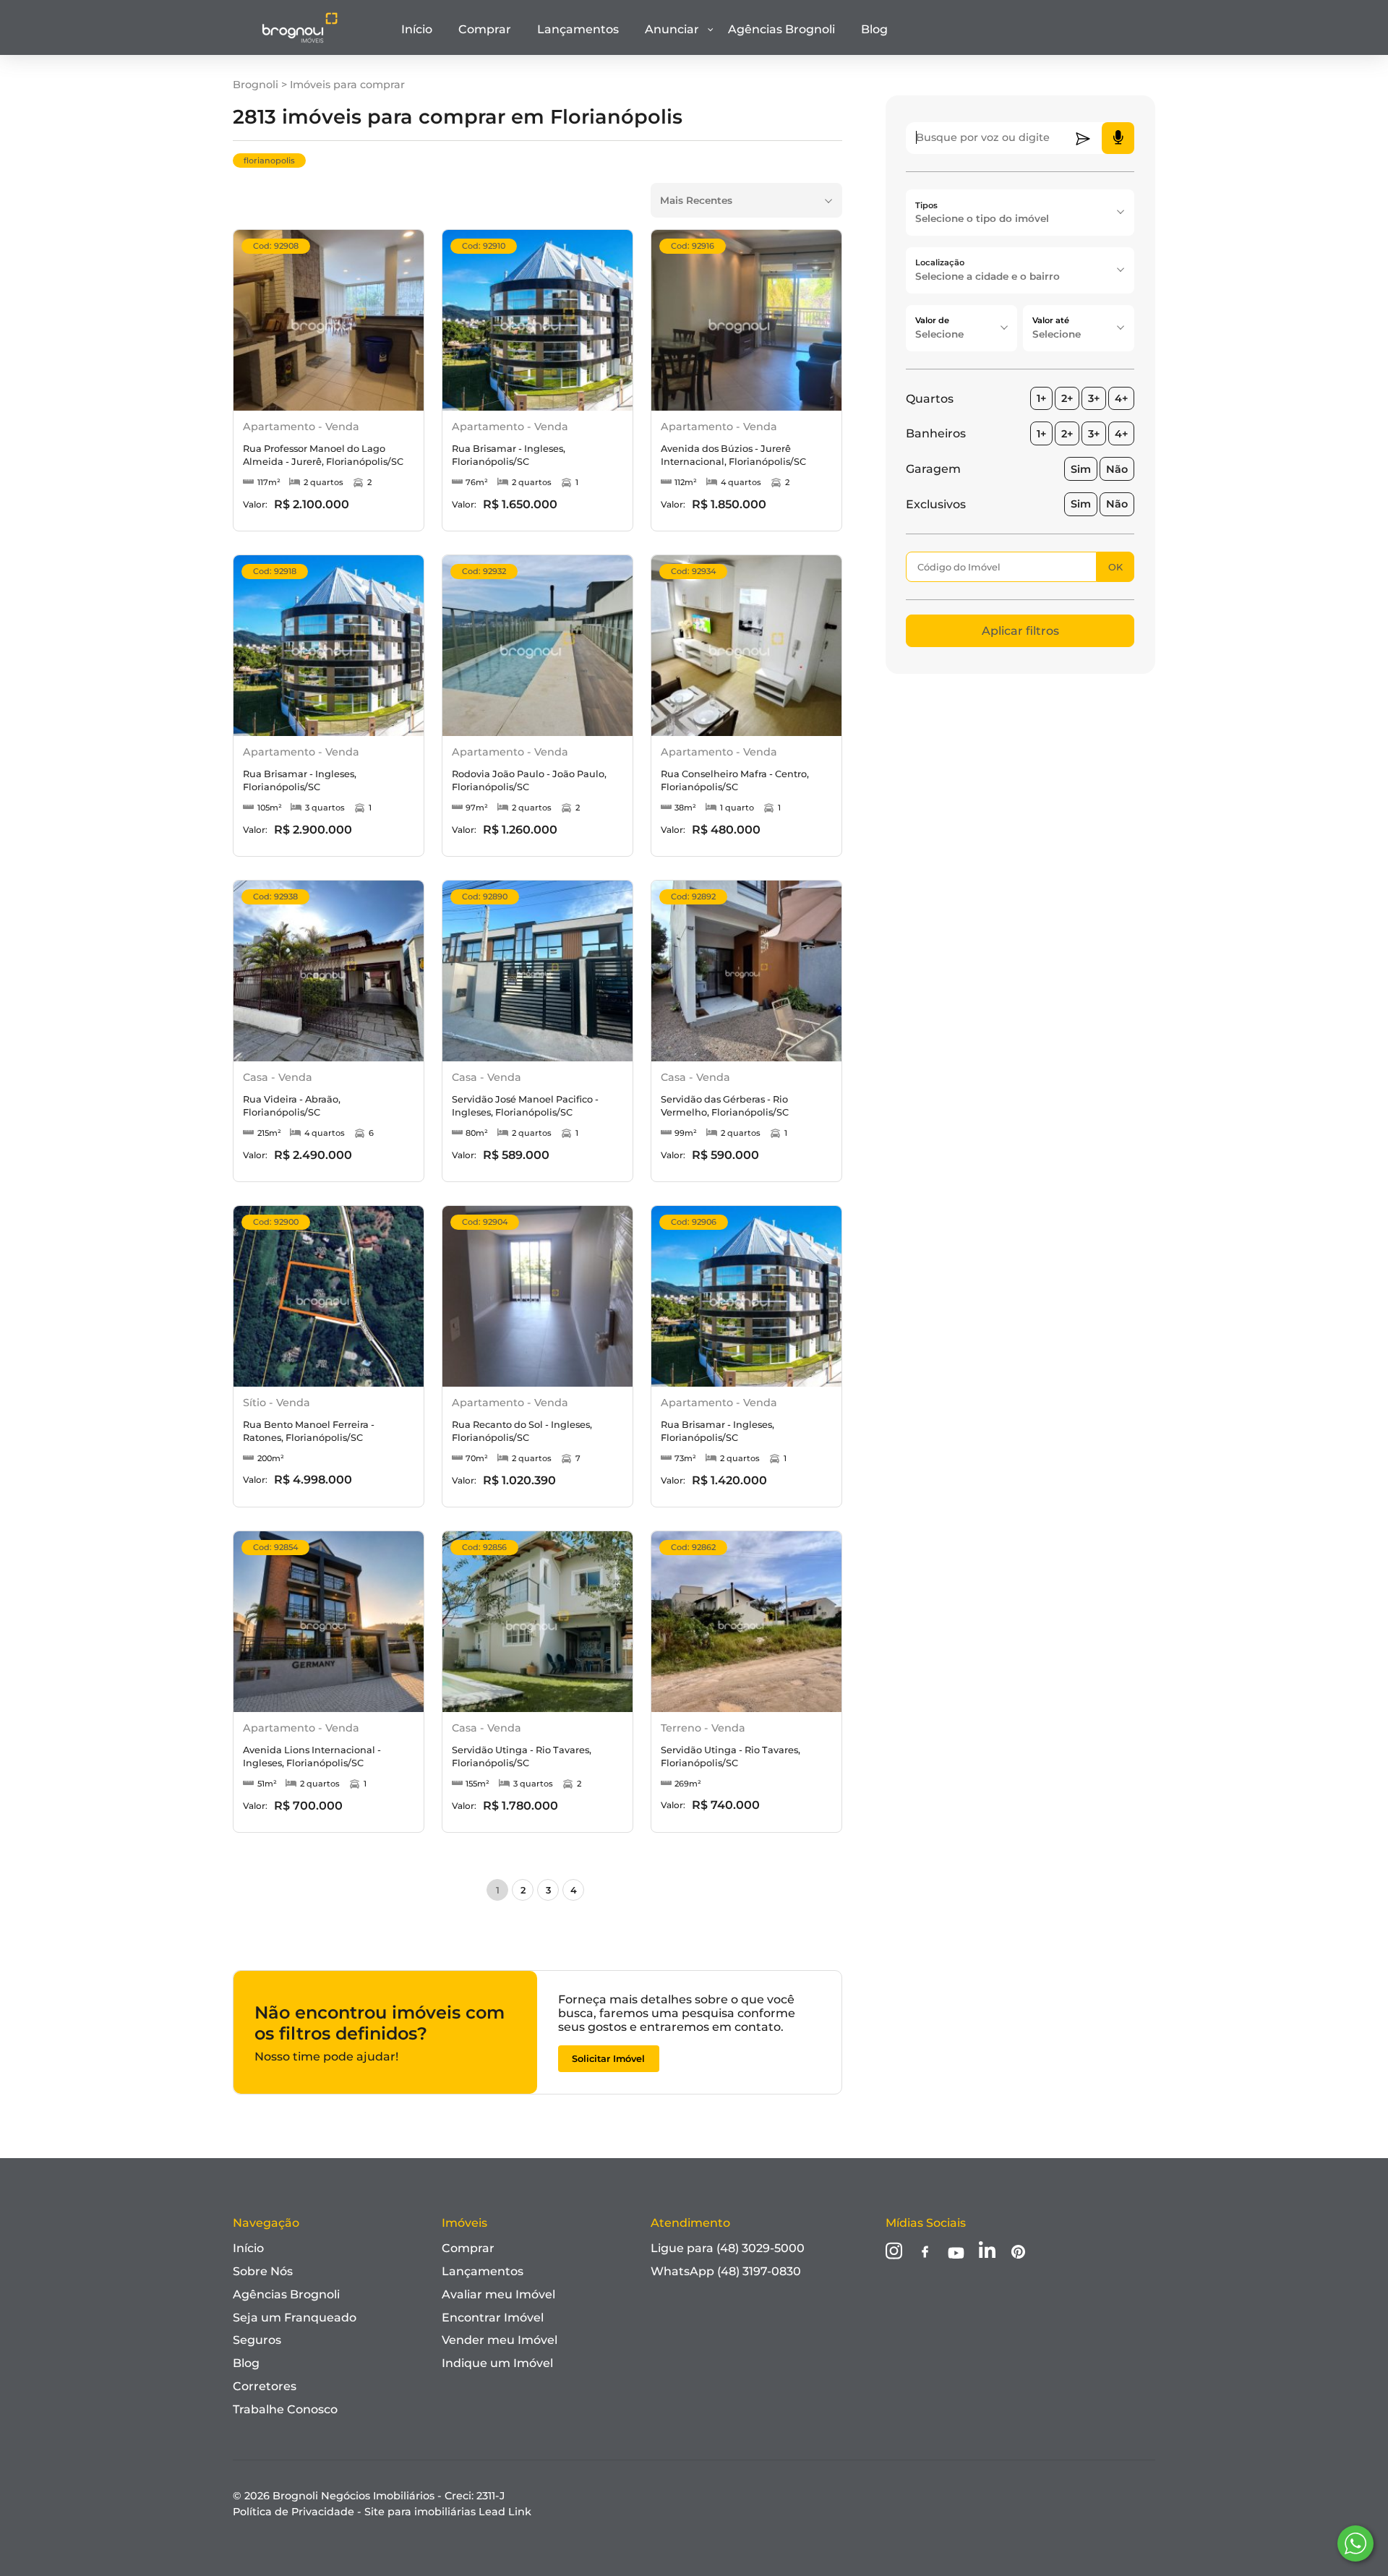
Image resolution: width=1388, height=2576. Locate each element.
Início (417, 29)
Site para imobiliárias (448, 2512)
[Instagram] (894, 2252)
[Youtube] (956, 2254)
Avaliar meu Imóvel (498, 2294)
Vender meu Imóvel (500, 2340)
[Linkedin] (987, 2252)
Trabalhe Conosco (285, 2409)
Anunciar (672, 29)
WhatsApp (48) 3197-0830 (726, 2271)
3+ (1094, 398)
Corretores (265, 2386)
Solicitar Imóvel (608, 2059)
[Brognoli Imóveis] (300, 40)
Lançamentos (578, 29)
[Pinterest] (1018, 2253)
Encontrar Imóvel (493, 2318)
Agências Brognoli (781, 29)
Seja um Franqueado (295, 2318)
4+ (1121, 398)
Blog (874, 29)
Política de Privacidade (294, 2512)
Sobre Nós (263, 2271)
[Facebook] (925, 2253)
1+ (1041, 398)
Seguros (257, 2340)
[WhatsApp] (1355, 2543)
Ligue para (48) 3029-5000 (728, 2248)
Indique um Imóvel (497, 2363)
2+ (1067, 398)
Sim (1081, 469)
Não (1117, 469)
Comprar (485, 29)
